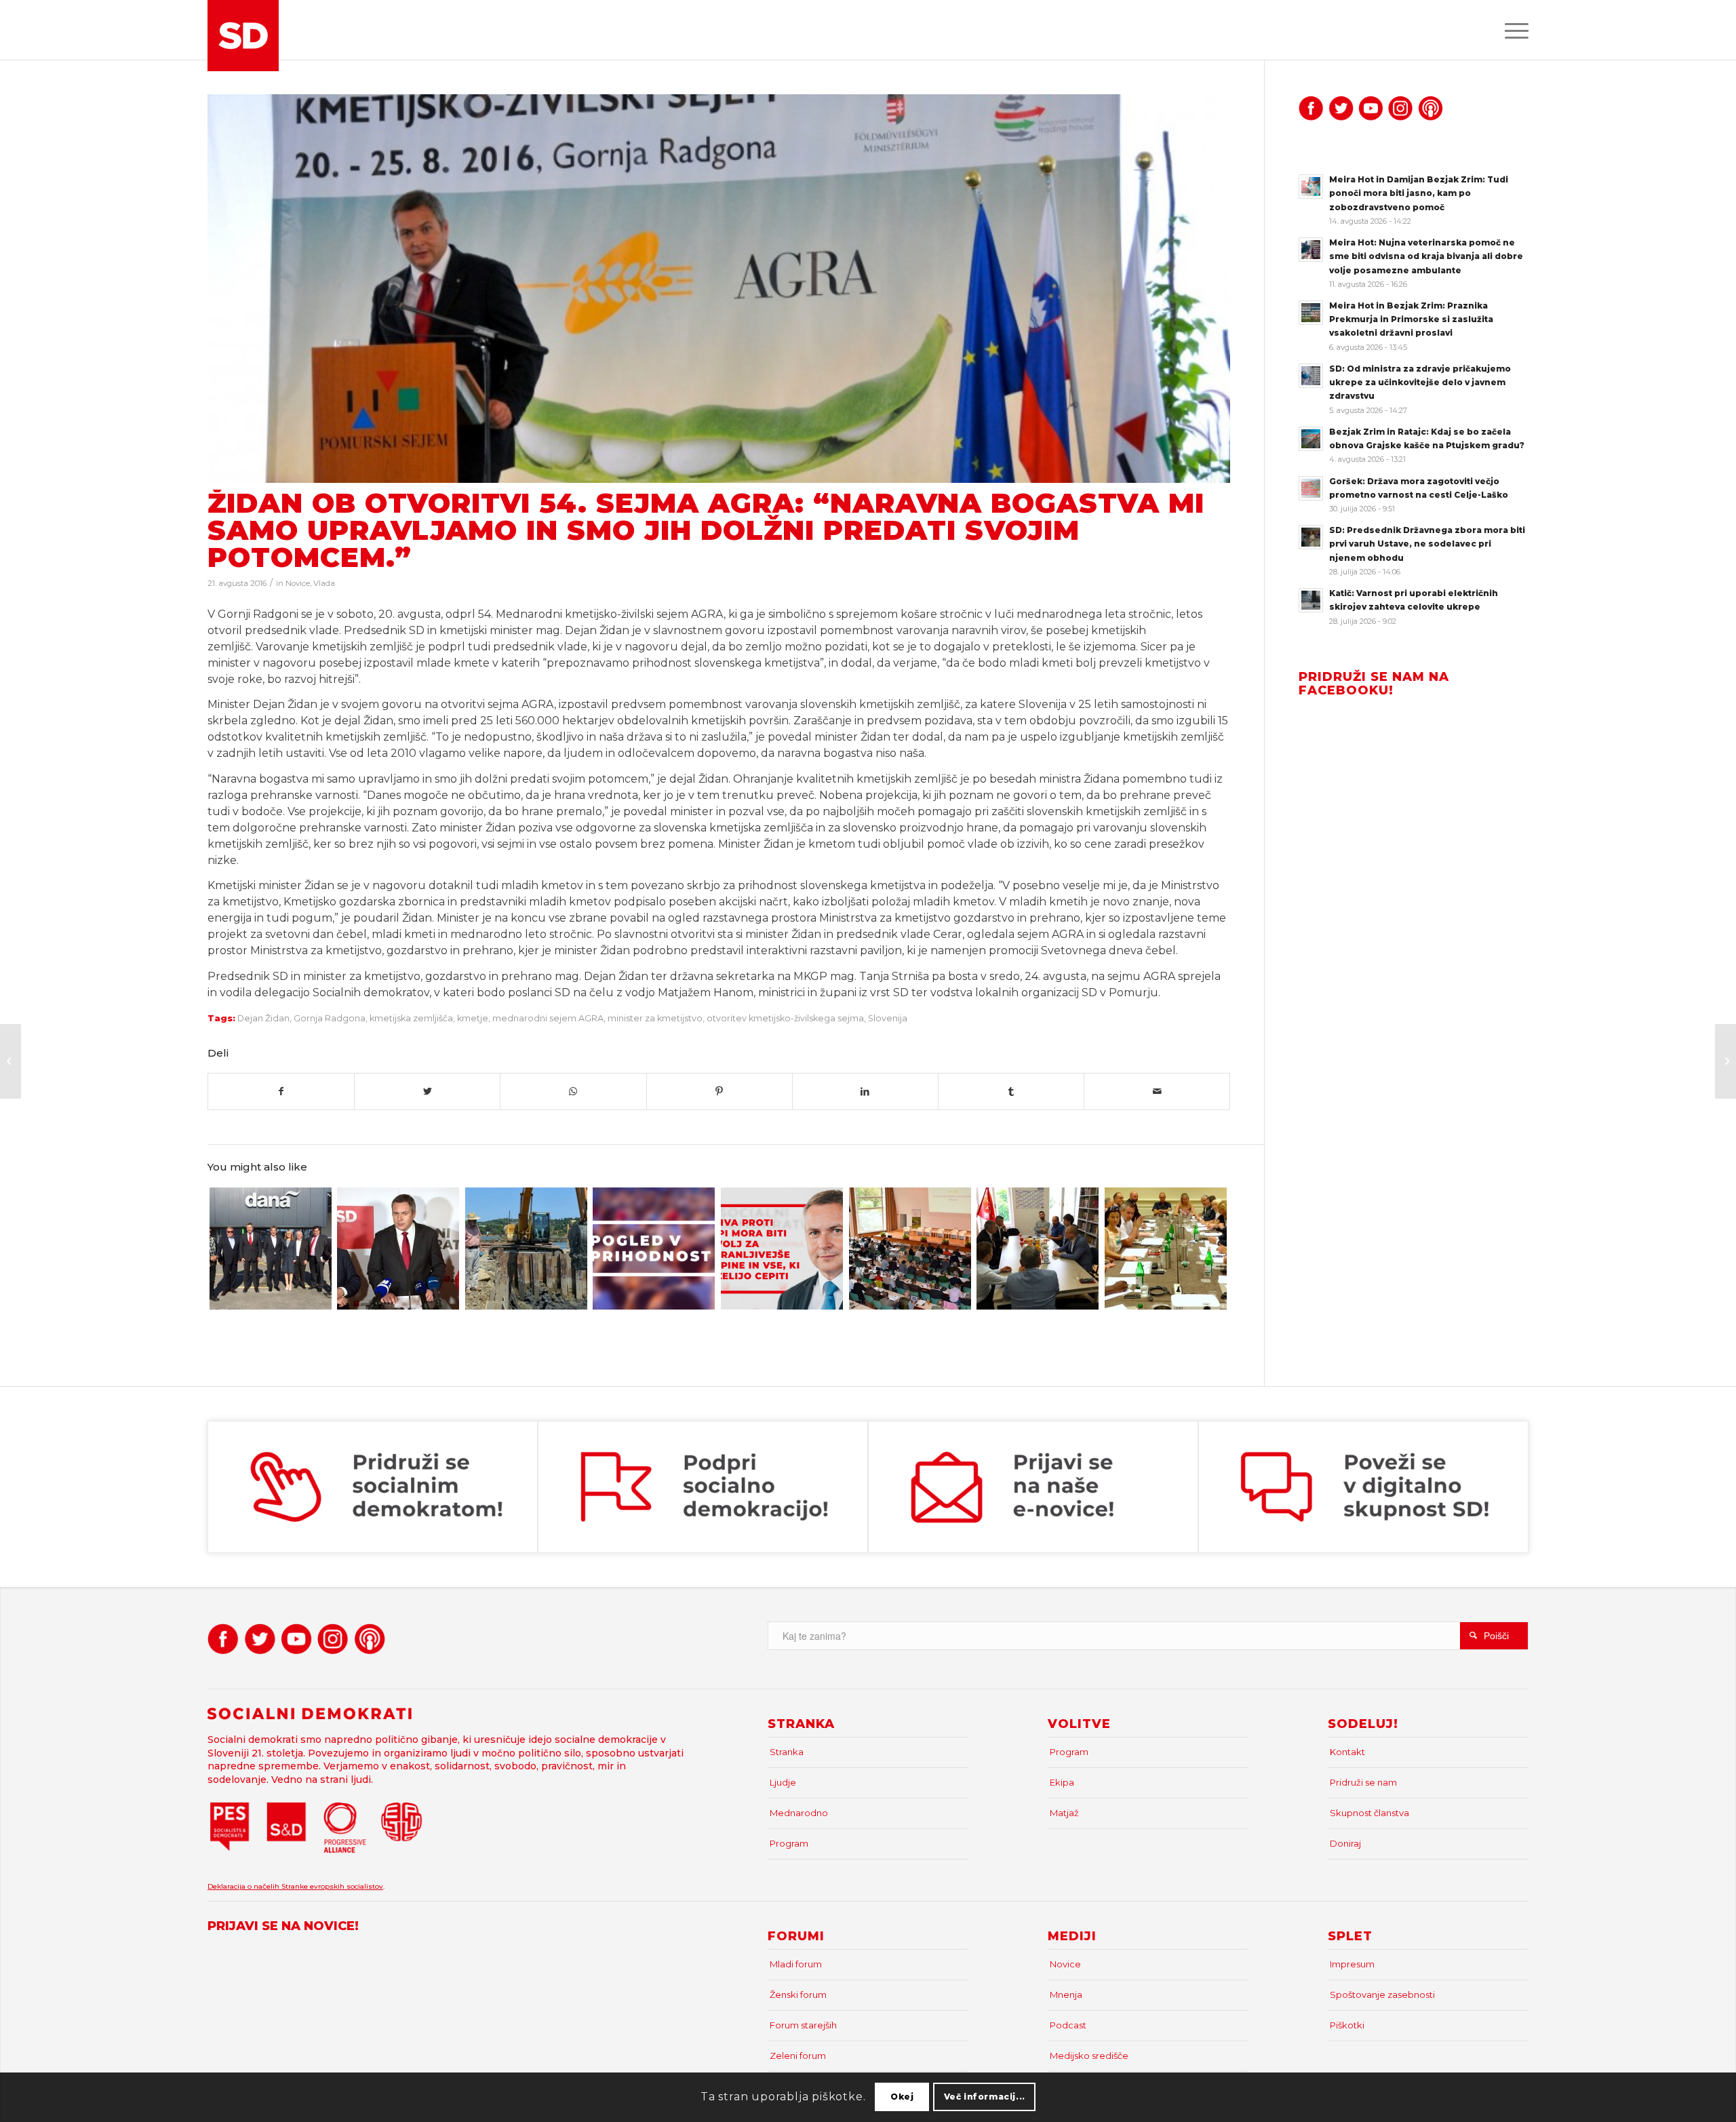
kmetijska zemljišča (411, 1018)
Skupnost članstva (1369, 1813)
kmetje (473, 1018)
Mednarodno (799, 1813)
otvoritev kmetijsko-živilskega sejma (785, 1018)
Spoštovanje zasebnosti (1382, 1995)
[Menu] (1512, 30)
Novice (298, 583)
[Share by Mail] (1157, 1092)
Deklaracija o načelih (244, 1886)
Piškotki (1347, 2025)
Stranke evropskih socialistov (332, 1886)
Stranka (787, 1752)
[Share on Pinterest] (719, 1092)
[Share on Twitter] (427, 1092)
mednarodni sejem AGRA (548, 1018)
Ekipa (1062, 1782)
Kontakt (1347, 1752)
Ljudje (783, 1782)
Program (789, 1843)
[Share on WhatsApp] (573, 1092)
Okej (902, 2097)
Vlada (324, 583)
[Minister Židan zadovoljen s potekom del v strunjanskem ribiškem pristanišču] (526, 1249)
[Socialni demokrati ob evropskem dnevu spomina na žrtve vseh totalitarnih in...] (1725, 1061)
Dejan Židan (263, 1018)
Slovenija (888, 1018)
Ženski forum (798, 1995)
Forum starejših (803, 2025)
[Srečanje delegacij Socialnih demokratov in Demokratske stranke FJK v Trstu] (1166, 1249)
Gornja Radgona (330, 1018)
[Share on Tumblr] (1011, 1092)
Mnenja (1066, 1995)
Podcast (1068, 2025)
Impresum (1352, 1964)
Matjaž (1064, 1813)
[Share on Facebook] (281, 1092)
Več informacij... (985, 2097)
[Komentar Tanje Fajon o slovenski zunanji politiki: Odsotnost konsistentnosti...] (11, 1061)
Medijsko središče (1089, 2056)
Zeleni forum (798, 2056)
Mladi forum (796, 1964)
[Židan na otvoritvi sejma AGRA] (719, 289)
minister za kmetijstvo (655, 1018)
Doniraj (1345, 1843)
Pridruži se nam (1363, 1782)
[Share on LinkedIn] (865, 1092)
